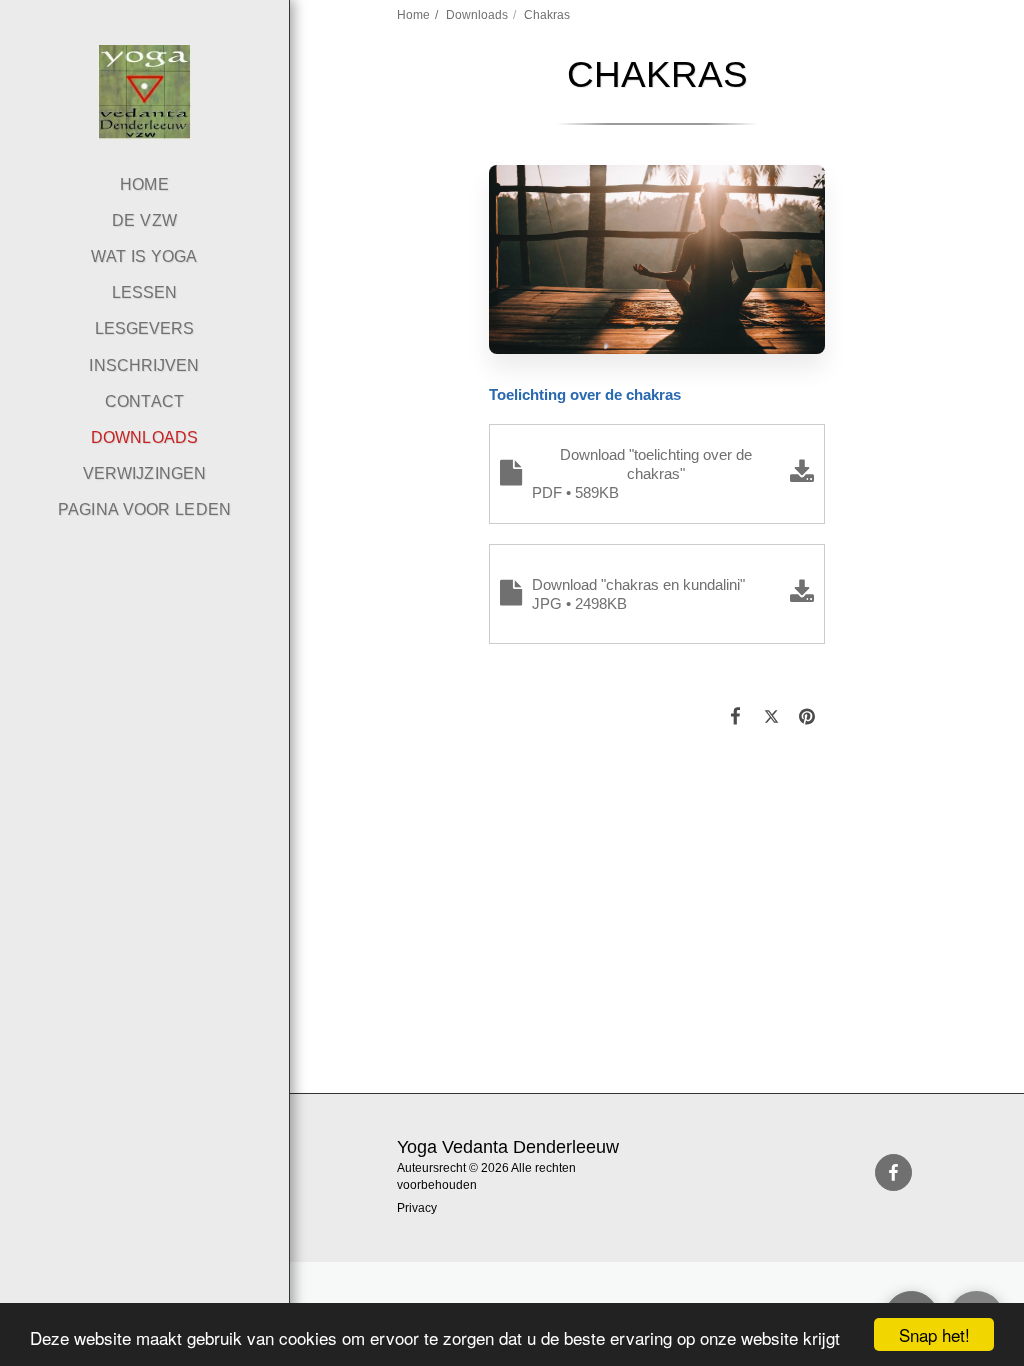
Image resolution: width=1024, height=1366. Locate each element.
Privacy (417, 1208)
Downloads (477, 15)
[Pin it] (808, 716)
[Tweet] (772, 716)
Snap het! (934, 1334)
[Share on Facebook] (736, 716)
